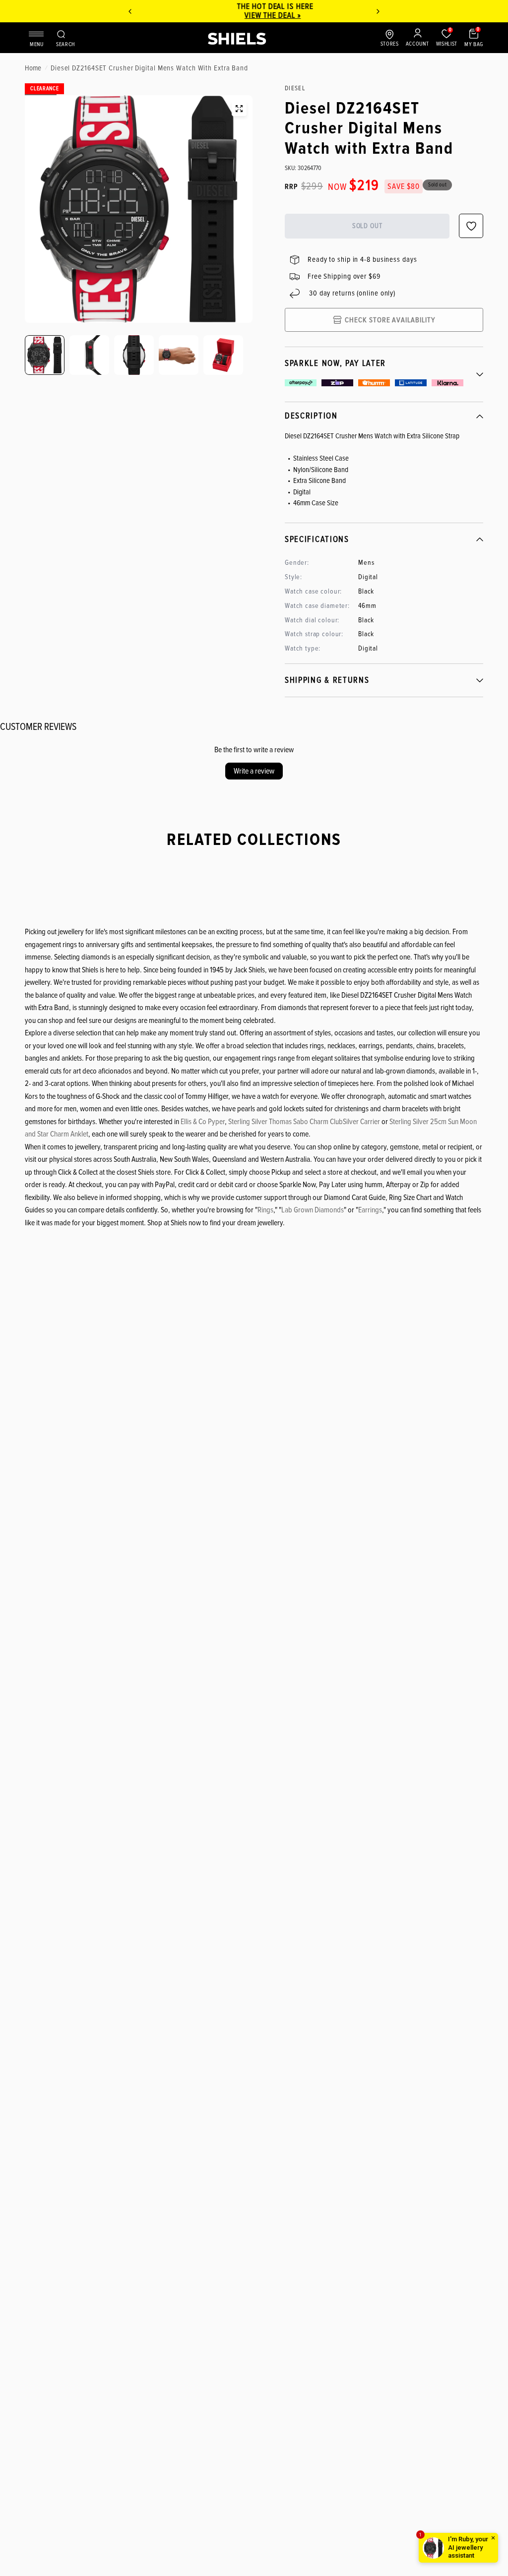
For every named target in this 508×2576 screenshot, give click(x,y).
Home (33, 68)
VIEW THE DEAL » (251, 15)
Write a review (254, 771)
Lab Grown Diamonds (313, 1210)
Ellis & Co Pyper (203, 1122)
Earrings (370, 1210)
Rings (265, 1210)
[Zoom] (239, 109)
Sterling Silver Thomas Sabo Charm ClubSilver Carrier (304, 1122)
